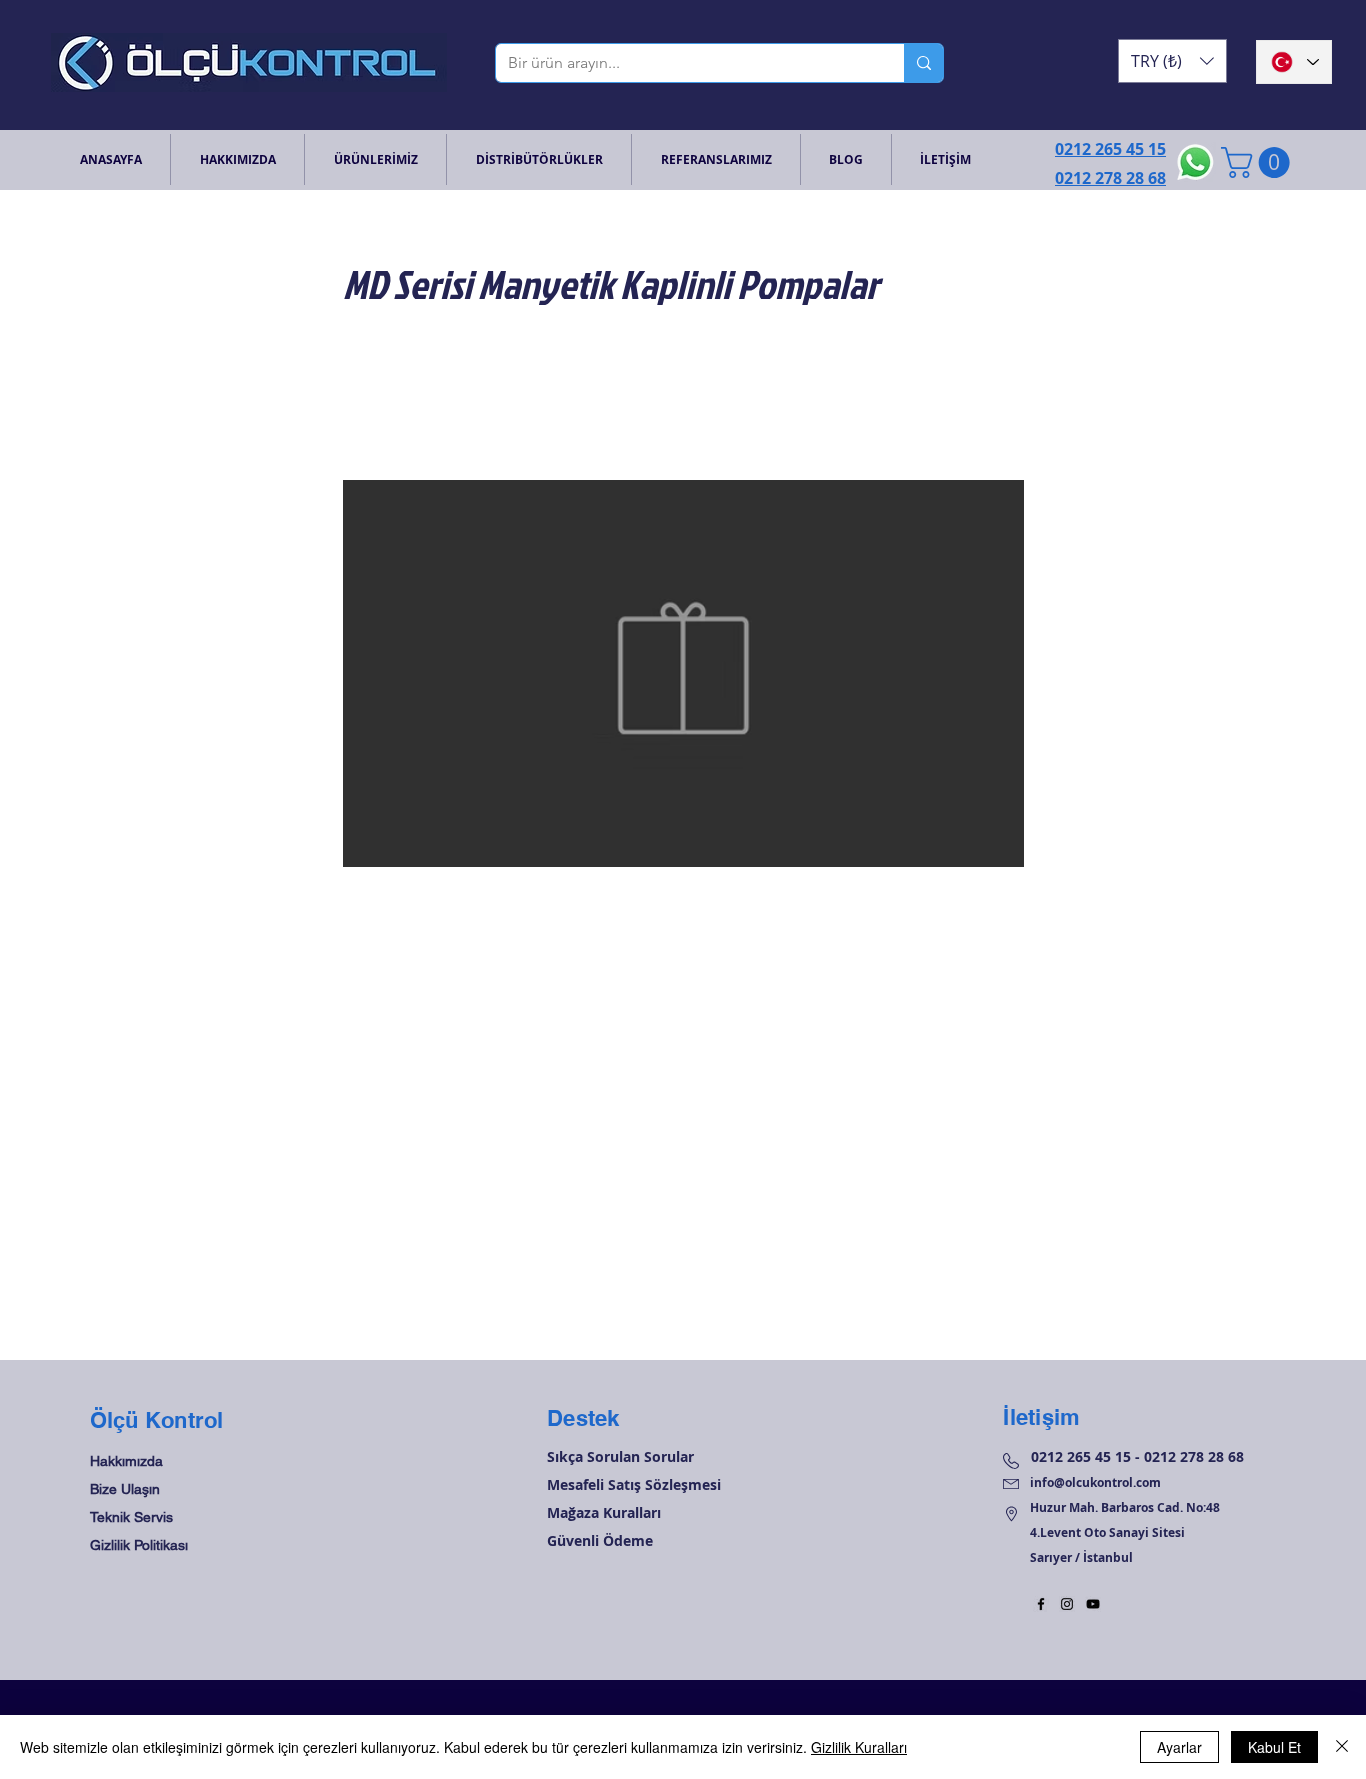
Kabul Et (1274, 1747)
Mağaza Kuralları (604, 1512)
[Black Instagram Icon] (1067, 1604)
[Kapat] (1342, 1747)
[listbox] (1172, 61)
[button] (1172, 61)
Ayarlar (1179, 1747)
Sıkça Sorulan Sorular (620, 1456)
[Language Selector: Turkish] (1294, 62)
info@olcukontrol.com (1095, 1482)
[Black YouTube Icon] (1093, 1604)
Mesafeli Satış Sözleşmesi (634, 1484)
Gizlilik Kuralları (859, 1747)
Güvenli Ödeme (600, 1540)
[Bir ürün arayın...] (923, 63)
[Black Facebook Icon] (1041, 1604)
